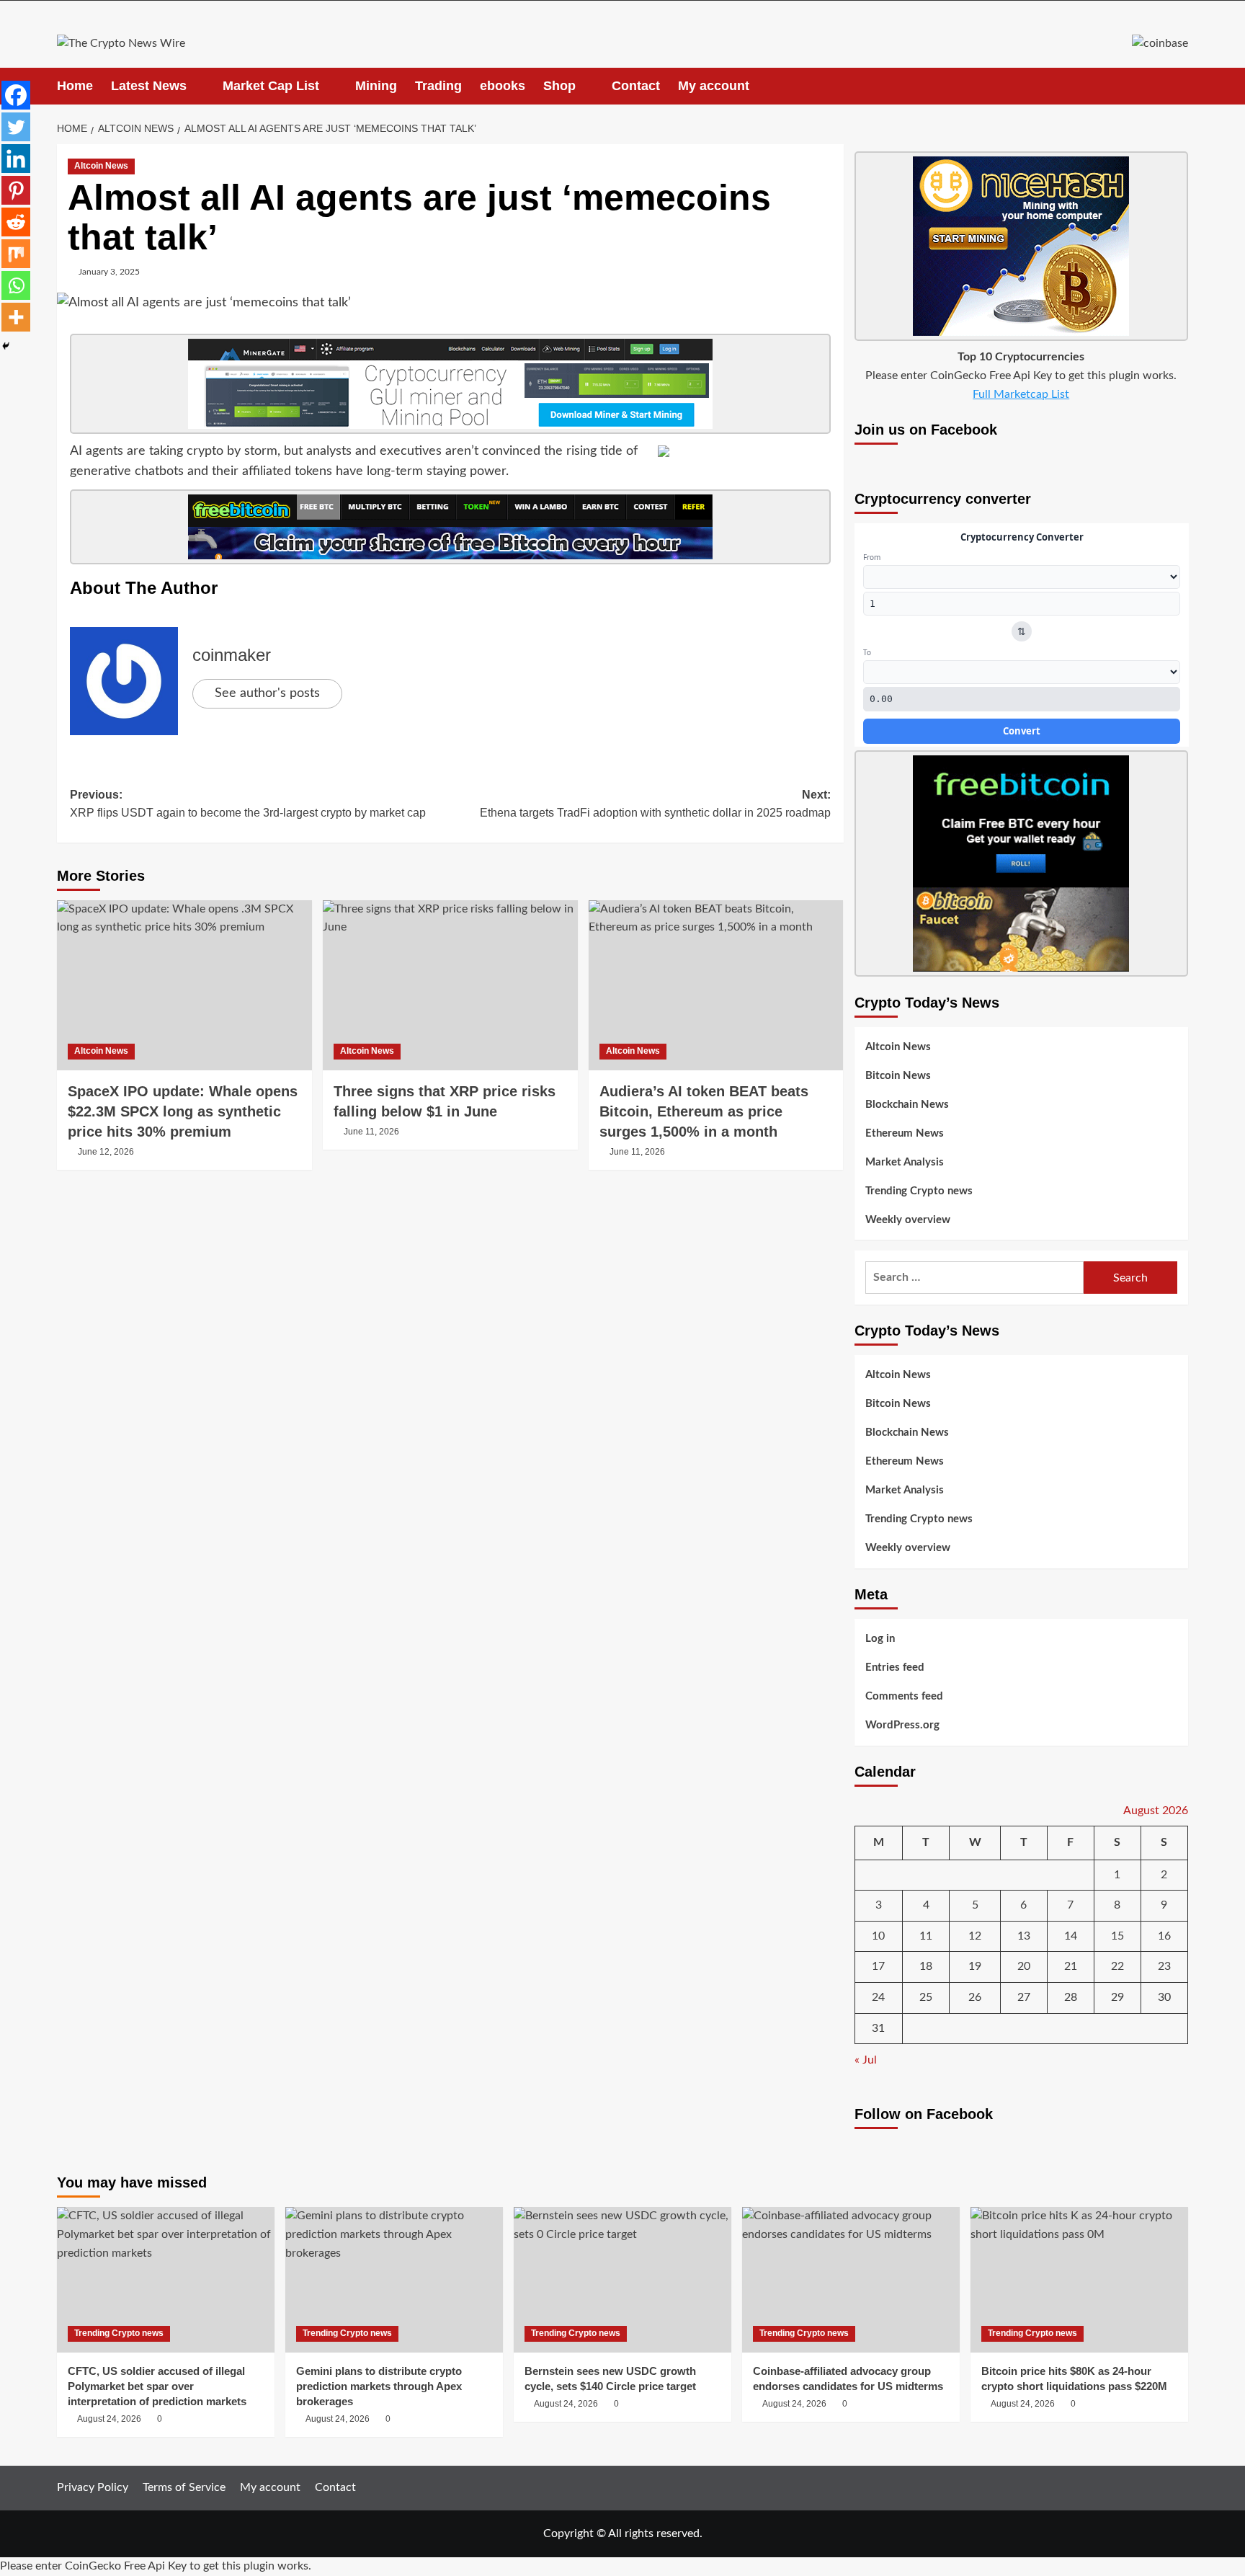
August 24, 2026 (109, 2419)
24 (878, 1997)
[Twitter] (16, 127)
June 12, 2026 (106, 1152)
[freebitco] (450, 527)
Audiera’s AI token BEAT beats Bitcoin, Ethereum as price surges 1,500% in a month (704, 1111)
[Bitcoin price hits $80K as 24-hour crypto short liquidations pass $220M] (1079, 2279)
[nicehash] (1021, 246)
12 (975, 1936)
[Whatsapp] (16, 285)
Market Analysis (905, 1162)
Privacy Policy (93, 2487)
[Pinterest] (16, 190)
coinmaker (232, 655)
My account (714, 86)
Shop (559, 86)
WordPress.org (902, 1725)
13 (1024, 1936)
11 (926, 1936)
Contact (636, 86)
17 (878, 1966)
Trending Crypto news (919, 1191)
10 (878, 1936)
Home (75, 86)
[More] (16, 317)
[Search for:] (974, 1278)
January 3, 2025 (109, 272)
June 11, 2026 (371, 1132)
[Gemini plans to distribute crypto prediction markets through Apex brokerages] (394, 2279)
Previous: (248, 804)
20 (1024, 1966)
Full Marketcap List (1021, 394)
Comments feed (904, 1696)
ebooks (503, 86)
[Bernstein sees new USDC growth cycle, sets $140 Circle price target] (622, 2279)
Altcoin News (101, 166)
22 (1117, 1966)
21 (1071, 1966)
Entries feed (895, 1667)
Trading (438, 86)
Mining (376, 86)
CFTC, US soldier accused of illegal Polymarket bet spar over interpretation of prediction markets (157, 2386)
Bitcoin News (898, 1076)
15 (1117, 1936)
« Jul (866, 2060)
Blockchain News (907, 1105)
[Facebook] (16, 95)
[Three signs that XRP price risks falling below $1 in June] (450, 985)
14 (1071, 1936)
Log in (880, 1639)
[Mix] (16, 254)
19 (975, 1966)
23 (1164, 1966)
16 (1164, 1936)
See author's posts (267, 693)
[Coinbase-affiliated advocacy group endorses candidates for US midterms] (851, 2279)
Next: (655, 804)
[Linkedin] (16, 159)
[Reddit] (16, 222)
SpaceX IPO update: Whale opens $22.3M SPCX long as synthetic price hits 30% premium (183, 1111)
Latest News (149, 86)
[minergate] (450, 383)
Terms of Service (184, 2487)
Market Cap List (271, 86)
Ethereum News (905, 1133)
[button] (1179, 86)
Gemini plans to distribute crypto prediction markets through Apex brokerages (379, 2386)
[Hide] (6, 346)
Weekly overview (908, 1220)
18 (926, 1966)
